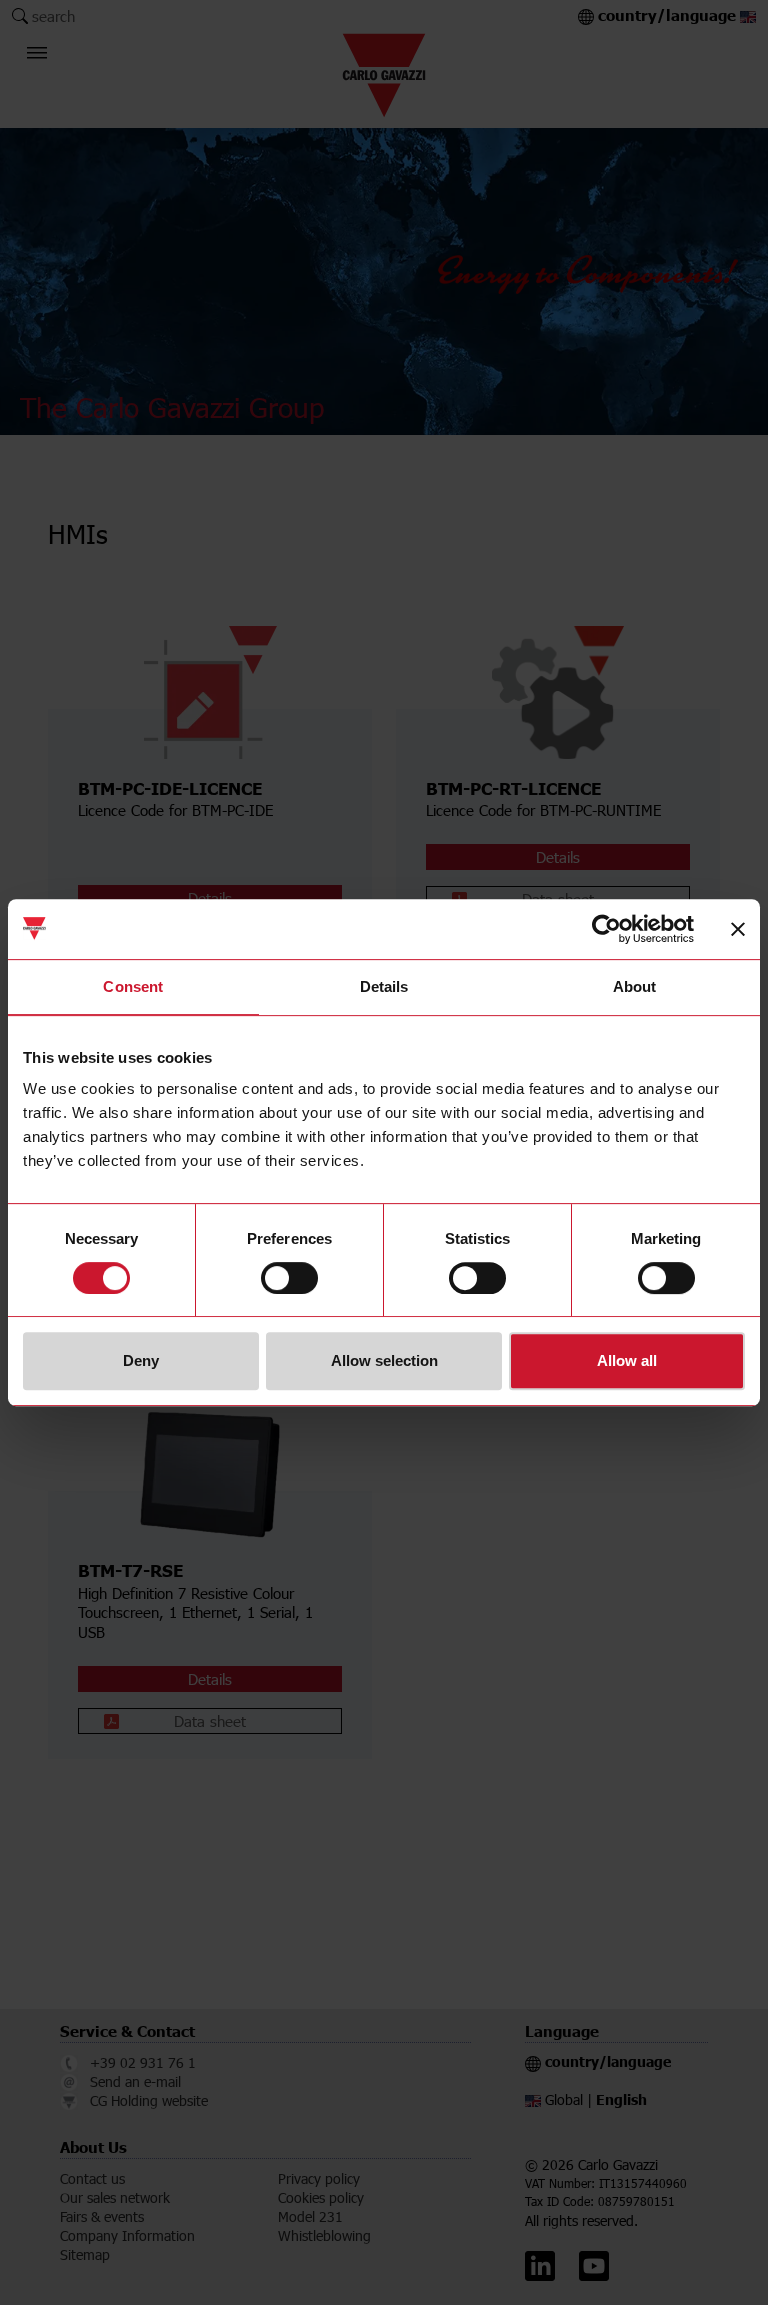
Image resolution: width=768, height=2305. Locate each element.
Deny (141, 1360)
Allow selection (384, 1360)
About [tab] (635, 986)
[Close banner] (738, 929)
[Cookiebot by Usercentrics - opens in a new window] (606, 929)
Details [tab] (384, 986)
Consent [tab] (133, 986)
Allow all (627, 1360)
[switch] (289, 1278)
